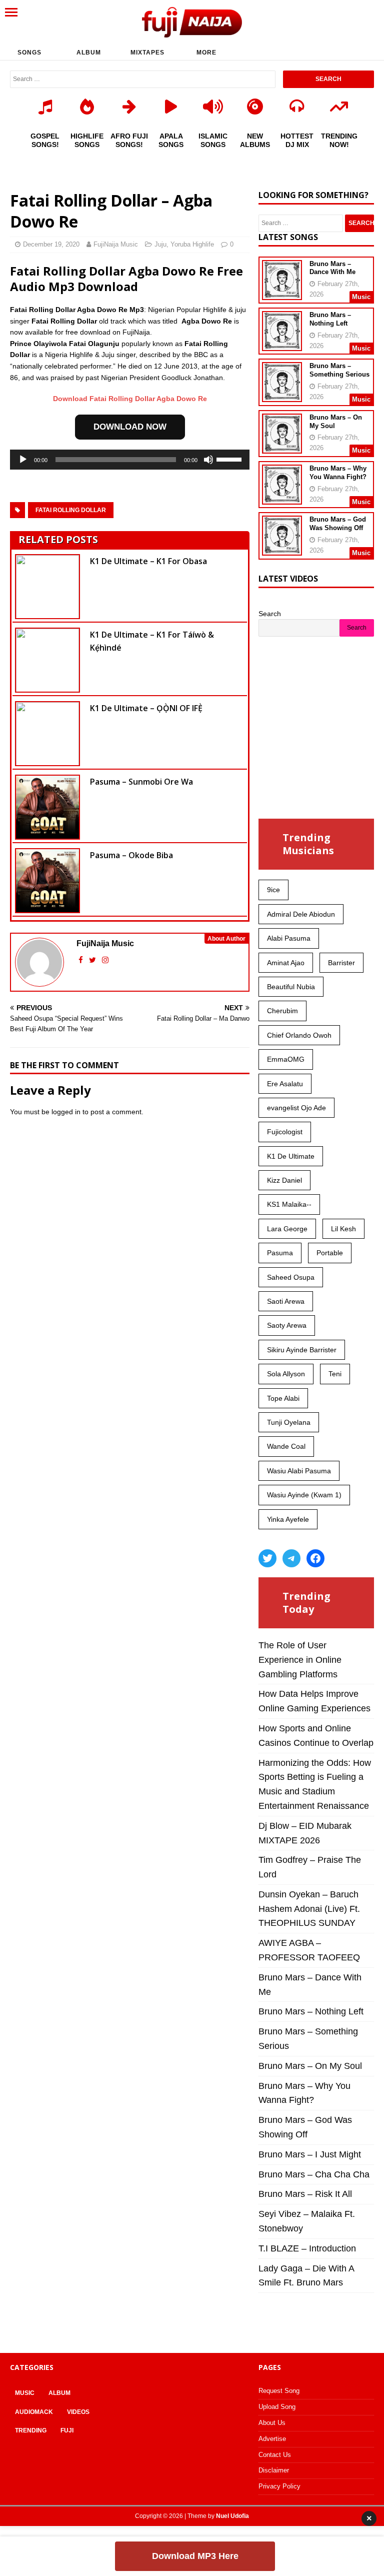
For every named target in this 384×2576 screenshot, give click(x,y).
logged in (66, 1112)
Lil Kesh (343, 1229)
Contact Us (275, 2455)
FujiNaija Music (116, 244)
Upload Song (277, 2407)
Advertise (272, 2439)
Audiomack (34, 2412)
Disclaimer (274, 2470)
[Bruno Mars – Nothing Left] (282, 345)
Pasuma (280, 1253)
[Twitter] (267, 1558)
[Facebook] (315, 1558)
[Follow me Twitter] (93, 960)
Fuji (67, 2430)
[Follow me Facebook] (82, 960)
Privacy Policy (279, 2486)
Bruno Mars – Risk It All (305, 2194)
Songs (29, 53)
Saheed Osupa (291, 1277)
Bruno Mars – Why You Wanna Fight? (338, 473)
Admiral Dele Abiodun (301, 914)
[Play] (23, 460)
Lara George (287, 1229)
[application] (130, 460)
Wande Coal (286, 1446)
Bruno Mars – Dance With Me (332, 268)
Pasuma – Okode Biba (131, 855)
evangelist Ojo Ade (296, 1108)
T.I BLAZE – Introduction (307, 2248)
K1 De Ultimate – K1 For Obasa (148, 561)
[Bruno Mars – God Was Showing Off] (282, 549)
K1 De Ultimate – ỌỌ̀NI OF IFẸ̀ (146, 708)
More (206, 53)
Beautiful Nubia (291, 987)
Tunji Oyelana (289, 1422)
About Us (272, 2423)
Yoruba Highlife (192, 244)
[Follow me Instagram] (105, 960)
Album (89, 53)
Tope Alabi (283, 1398)
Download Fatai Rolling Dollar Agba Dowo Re (130, 399)
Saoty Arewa (287, 1325)
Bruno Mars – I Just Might (310, 2154)
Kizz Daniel (284, 1180)
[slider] (230, 459)
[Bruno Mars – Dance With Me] (282, 293)
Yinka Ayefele (288, 1519)
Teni (335, 1374)
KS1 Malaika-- (289, 1204)
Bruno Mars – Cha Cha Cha (314, 2174)
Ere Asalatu (285, 1084)
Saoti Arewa (286, 1301)
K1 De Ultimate (291, 1156)
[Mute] (208, 460)
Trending (31, 2430)
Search (270, 614)
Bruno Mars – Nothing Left (330, 319)
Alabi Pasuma (289, 938)
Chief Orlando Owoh (299, 1035)
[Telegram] (291, 1558)
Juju (160, 244)
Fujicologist (285, 1132)
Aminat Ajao (286, 963)
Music (25, 2393)
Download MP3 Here (195, 2556)
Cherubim (282, 1011)
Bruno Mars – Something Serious (339, 370)
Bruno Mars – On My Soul (310, 2066)
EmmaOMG (286, 1059)
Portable (330, 1253)
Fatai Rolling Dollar (71, 510)
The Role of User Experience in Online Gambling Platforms (300, 1660)
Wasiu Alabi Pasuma (299, 1471)
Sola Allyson (286, 1374)
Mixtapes (147, 53)
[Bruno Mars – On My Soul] (282, 447)
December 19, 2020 (51, 244)
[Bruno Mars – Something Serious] (282, 396)
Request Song (279, 2391)
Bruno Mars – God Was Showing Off (338, 524)
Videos (78, 2412)
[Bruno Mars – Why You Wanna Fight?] (282, 498)
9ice (273, 890)
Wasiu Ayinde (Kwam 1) (304, 1495)
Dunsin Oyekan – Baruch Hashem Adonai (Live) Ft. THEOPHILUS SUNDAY (309, 1909)
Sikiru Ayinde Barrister (302, 1350)
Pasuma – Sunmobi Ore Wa (141, 782)
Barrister (341, 963)
